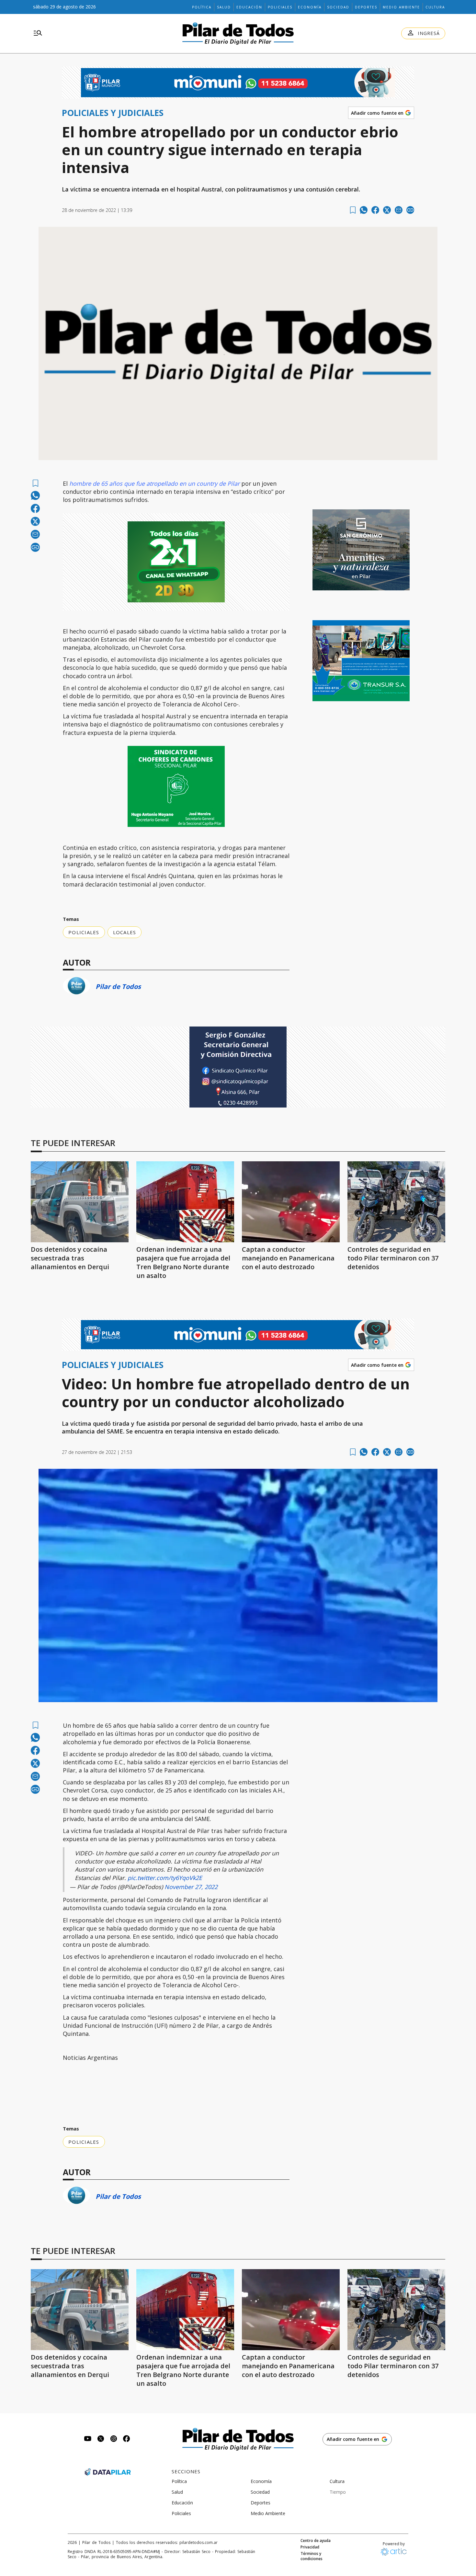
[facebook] (375, 210)
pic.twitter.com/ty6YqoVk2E (165, 1878)
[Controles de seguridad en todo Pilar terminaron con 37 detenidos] (396, 1202)
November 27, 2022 (191, 1887)
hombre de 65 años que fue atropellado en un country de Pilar (154, 483)
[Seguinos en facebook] (127, 2439)
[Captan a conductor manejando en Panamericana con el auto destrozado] (291, 1202)
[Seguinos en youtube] (88, 2439)
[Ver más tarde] (353, 210)
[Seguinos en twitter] (101, 2439)
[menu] (38, 33)
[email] (399, 210)
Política (202, 7)
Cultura (435, 7)
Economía (310, 7)
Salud (224, 7)
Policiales (280, 7)
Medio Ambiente (401, 7)
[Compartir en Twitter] (387, 210)
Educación (249, 7)
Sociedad (338, 7)
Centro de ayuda (316, 2541)
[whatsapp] (364, 210)
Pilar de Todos (118, 986)
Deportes (366, 7)
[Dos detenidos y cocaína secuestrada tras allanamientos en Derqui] (80, 1202)
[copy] (410, 210)
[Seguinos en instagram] (114, 2439)
